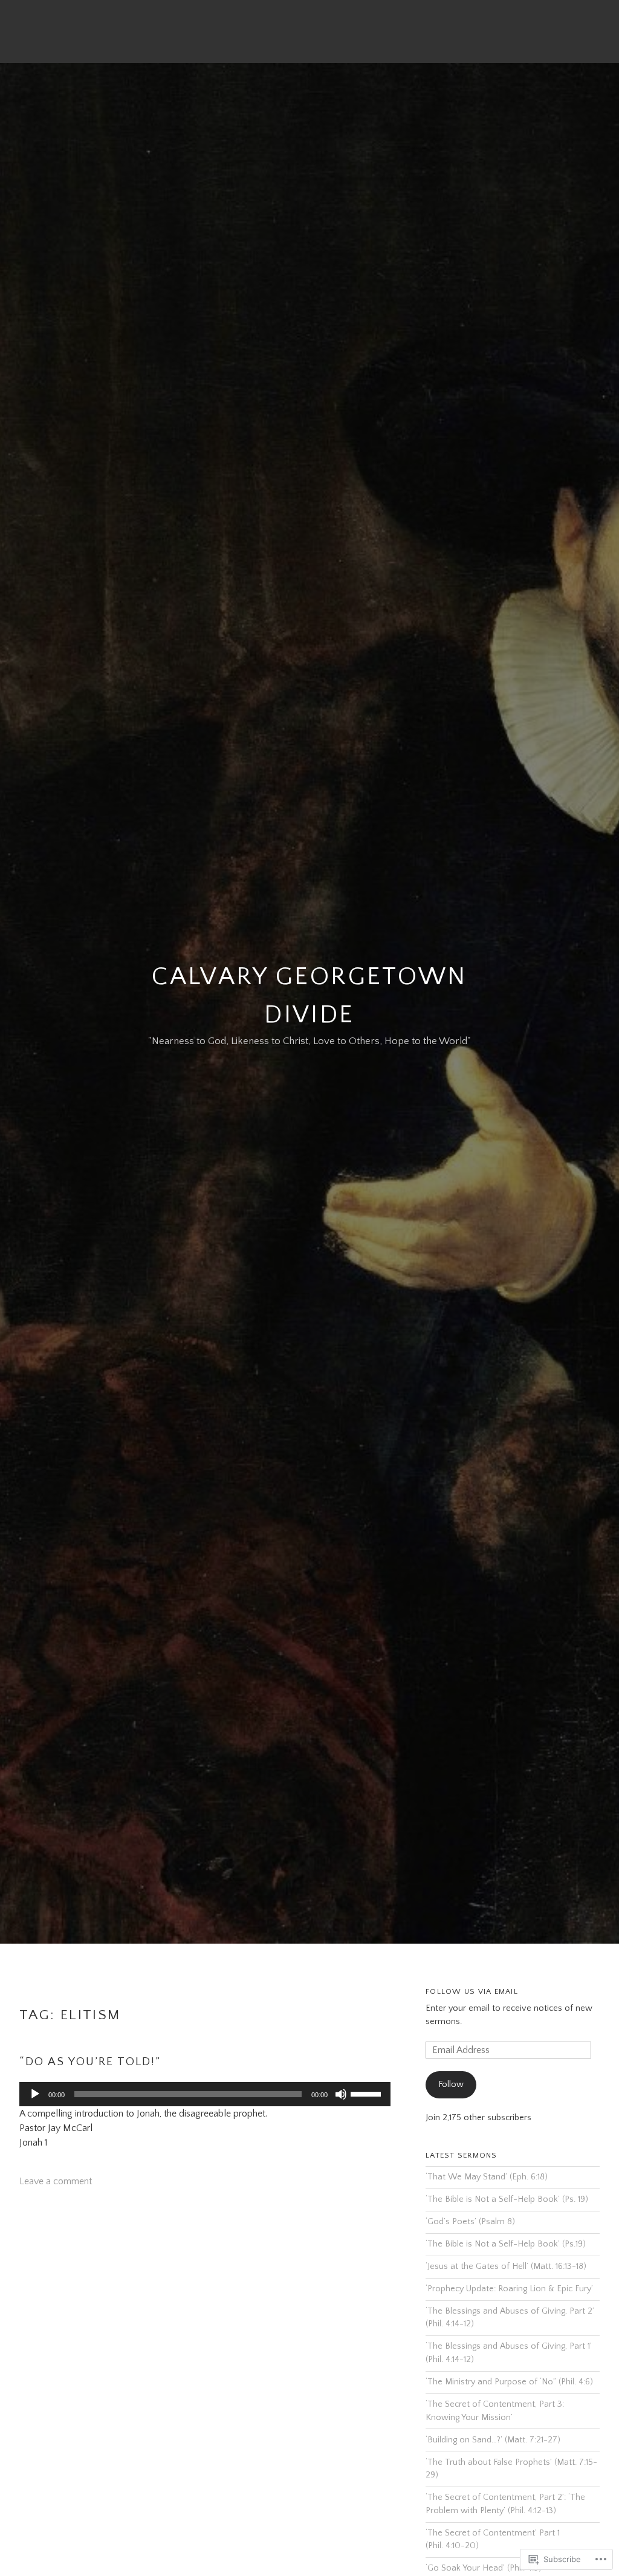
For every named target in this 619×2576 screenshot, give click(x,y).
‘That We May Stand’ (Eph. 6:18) (487, 2177)
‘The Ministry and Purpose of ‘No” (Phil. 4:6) (509, 2382)
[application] (205, 2094)
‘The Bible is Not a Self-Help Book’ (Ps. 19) (507, 2199)
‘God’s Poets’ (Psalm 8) (470, 2222)
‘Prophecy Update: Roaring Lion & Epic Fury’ (509, 2289)
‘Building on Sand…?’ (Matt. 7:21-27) (493, 2440)
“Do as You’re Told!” (90, 2062)
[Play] (35, 2094)
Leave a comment (56, 2181)
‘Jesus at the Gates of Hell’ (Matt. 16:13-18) (506, 2266)
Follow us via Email (472, 1991)
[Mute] (341, 2094)
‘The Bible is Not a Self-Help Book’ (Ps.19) (506, 2244)
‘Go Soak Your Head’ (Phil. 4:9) (484, 2568)
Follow (451, 2084)
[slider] (368, 2093)
